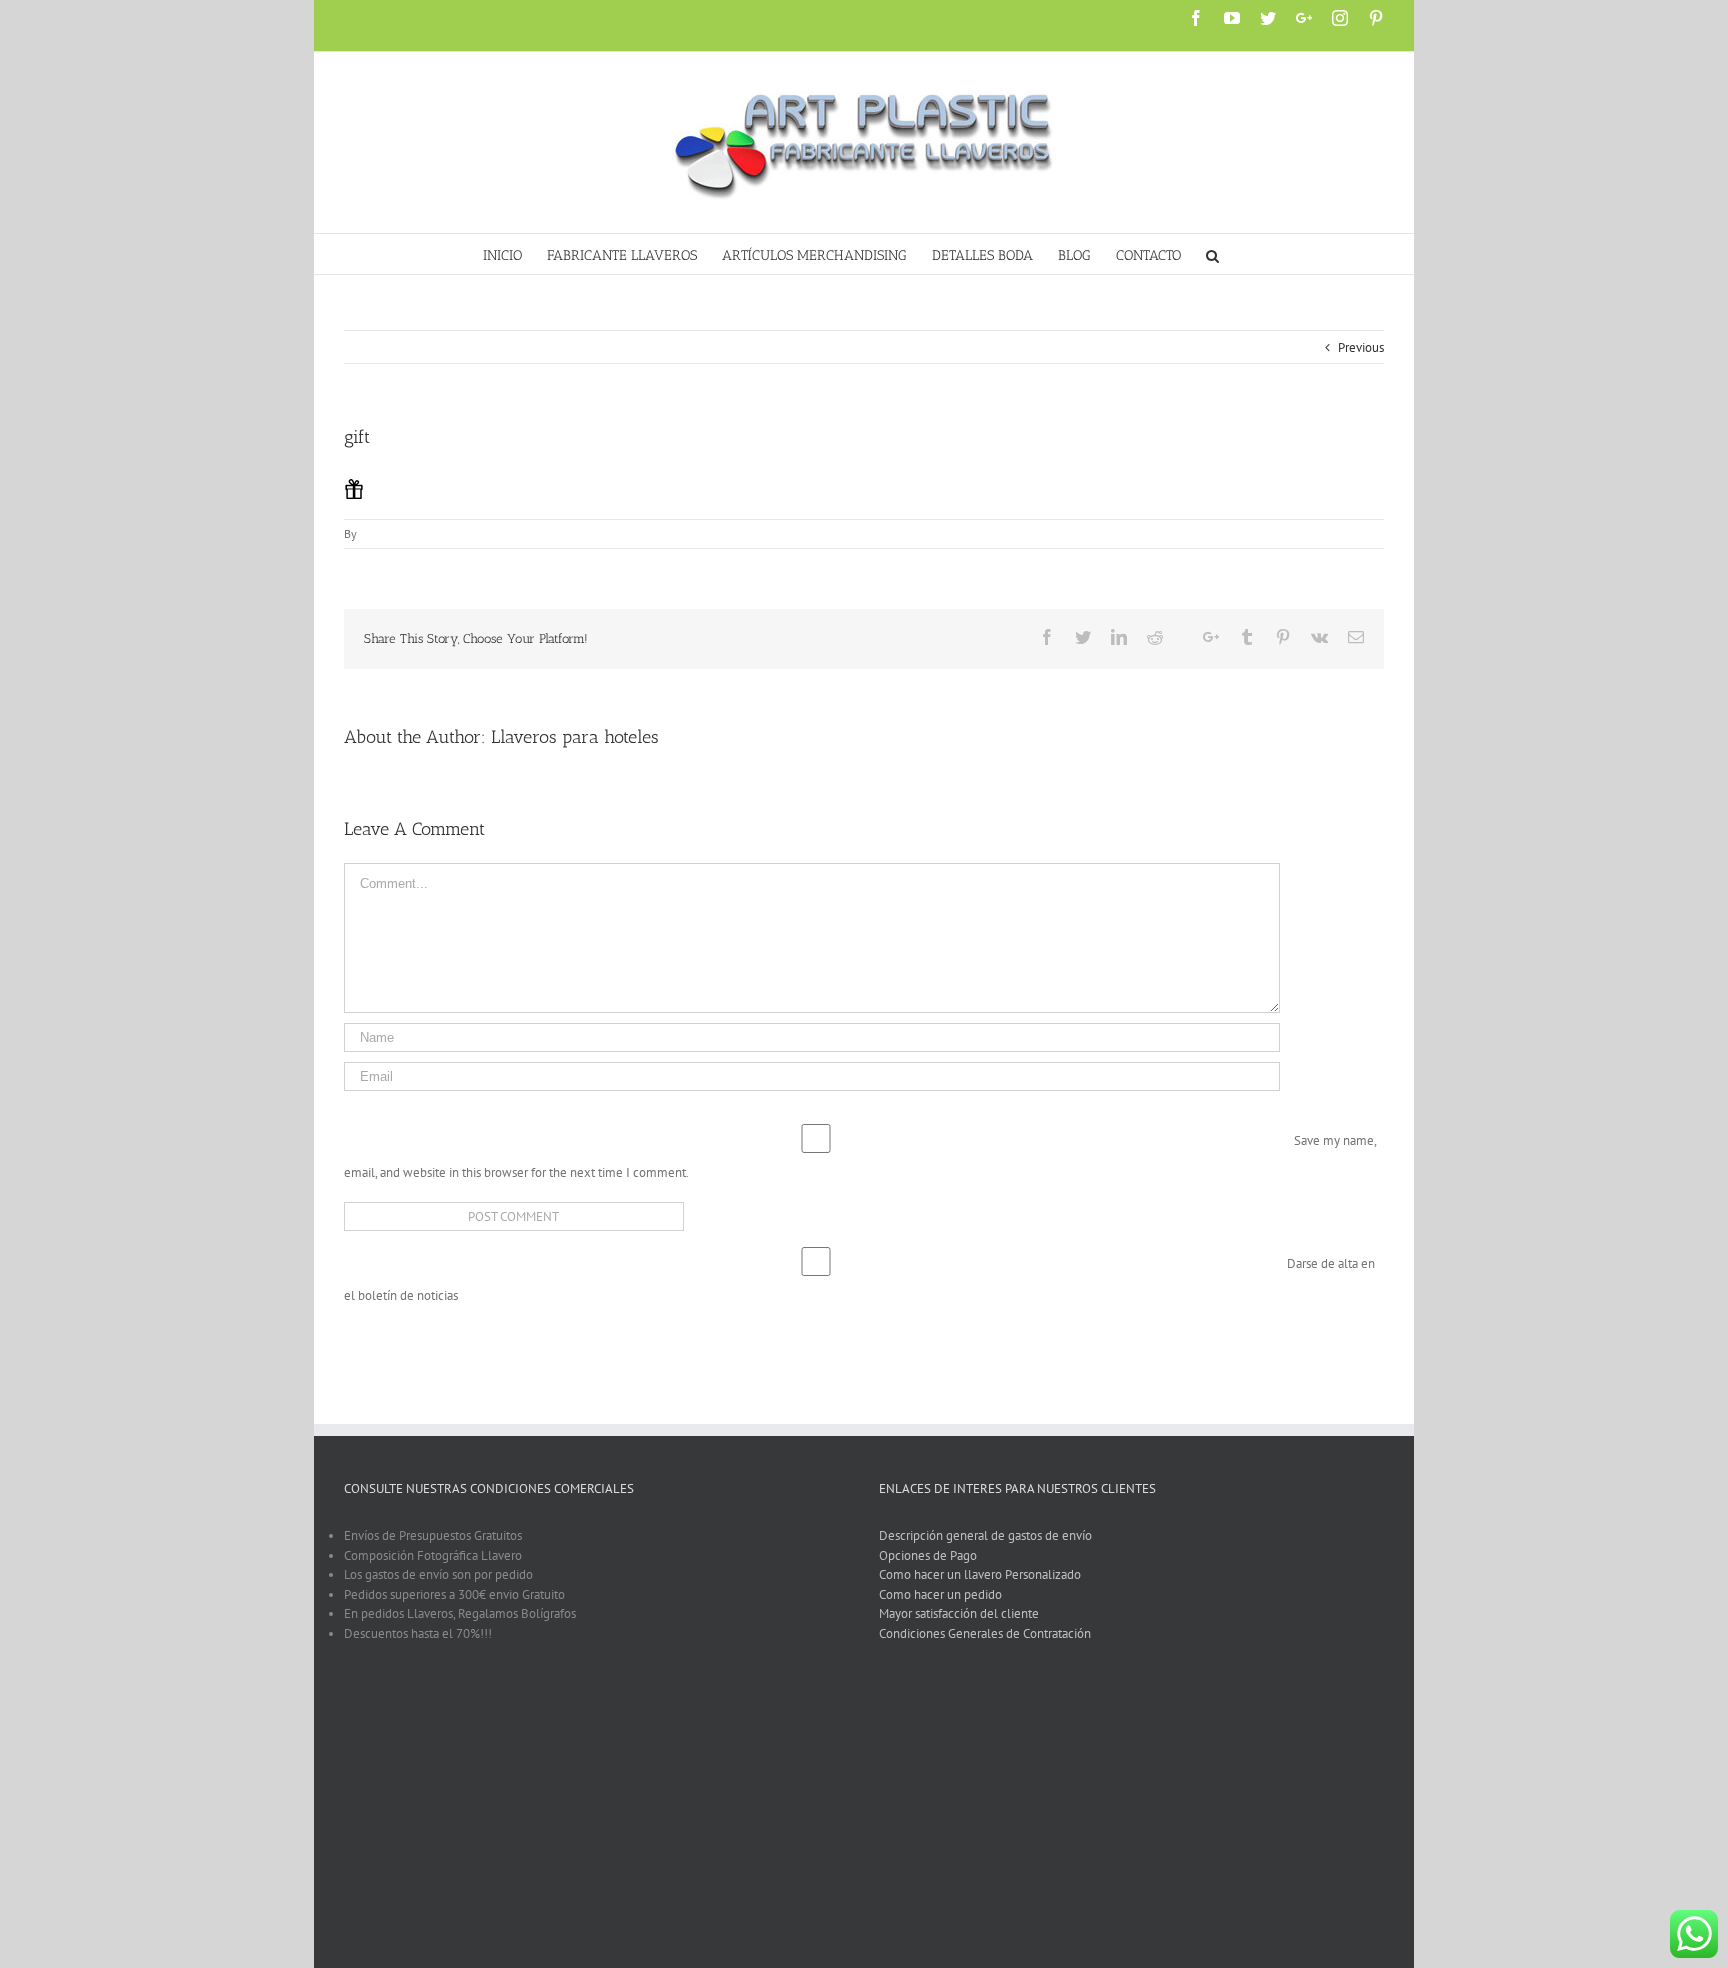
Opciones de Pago (928, 1565)
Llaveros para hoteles (575, 737)
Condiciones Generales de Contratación (985, 1643)
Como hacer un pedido (940, 1604)
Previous (1361, 347)
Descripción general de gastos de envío (985, 1545)
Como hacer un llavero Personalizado (980, 1584)
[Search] (1213, 254)
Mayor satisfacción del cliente (959, 1623)
